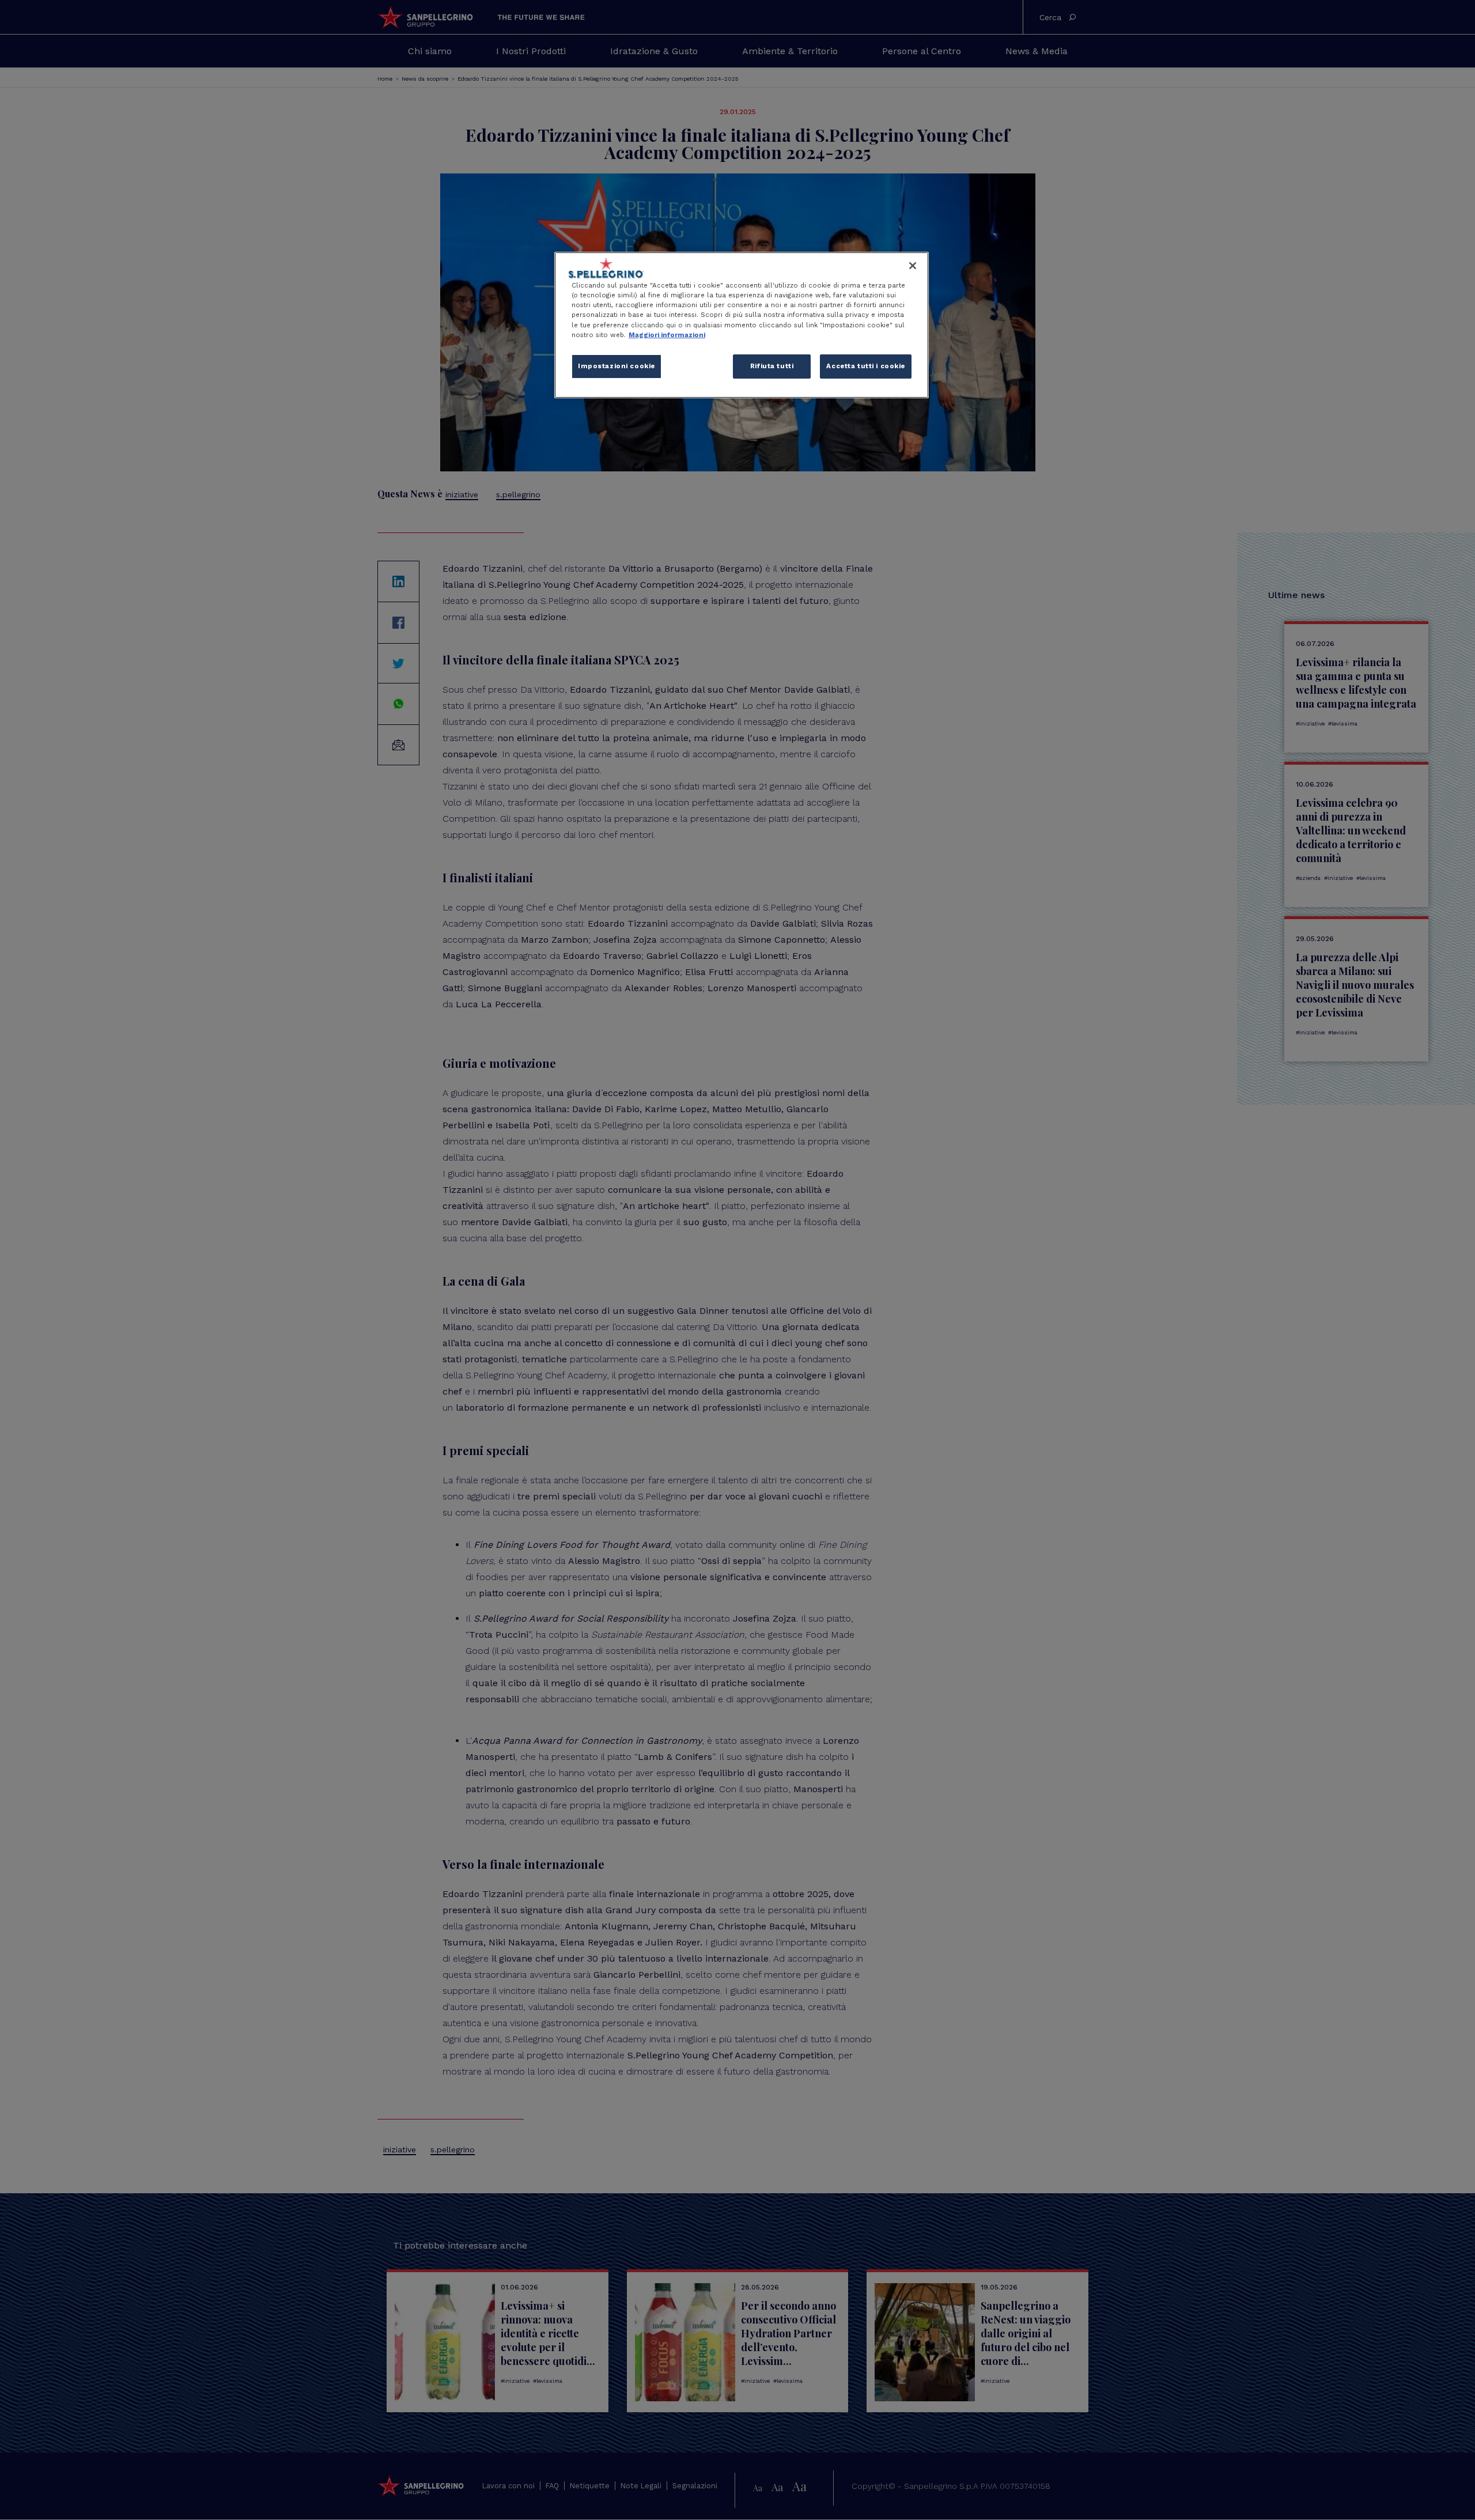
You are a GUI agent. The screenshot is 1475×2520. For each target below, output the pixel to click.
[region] (742, 325)
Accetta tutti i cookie (866, 366)
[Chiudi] (913, 266)
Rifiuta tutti (772, 366)
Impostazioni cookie (617, 366)
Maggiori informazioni (667, 335)
